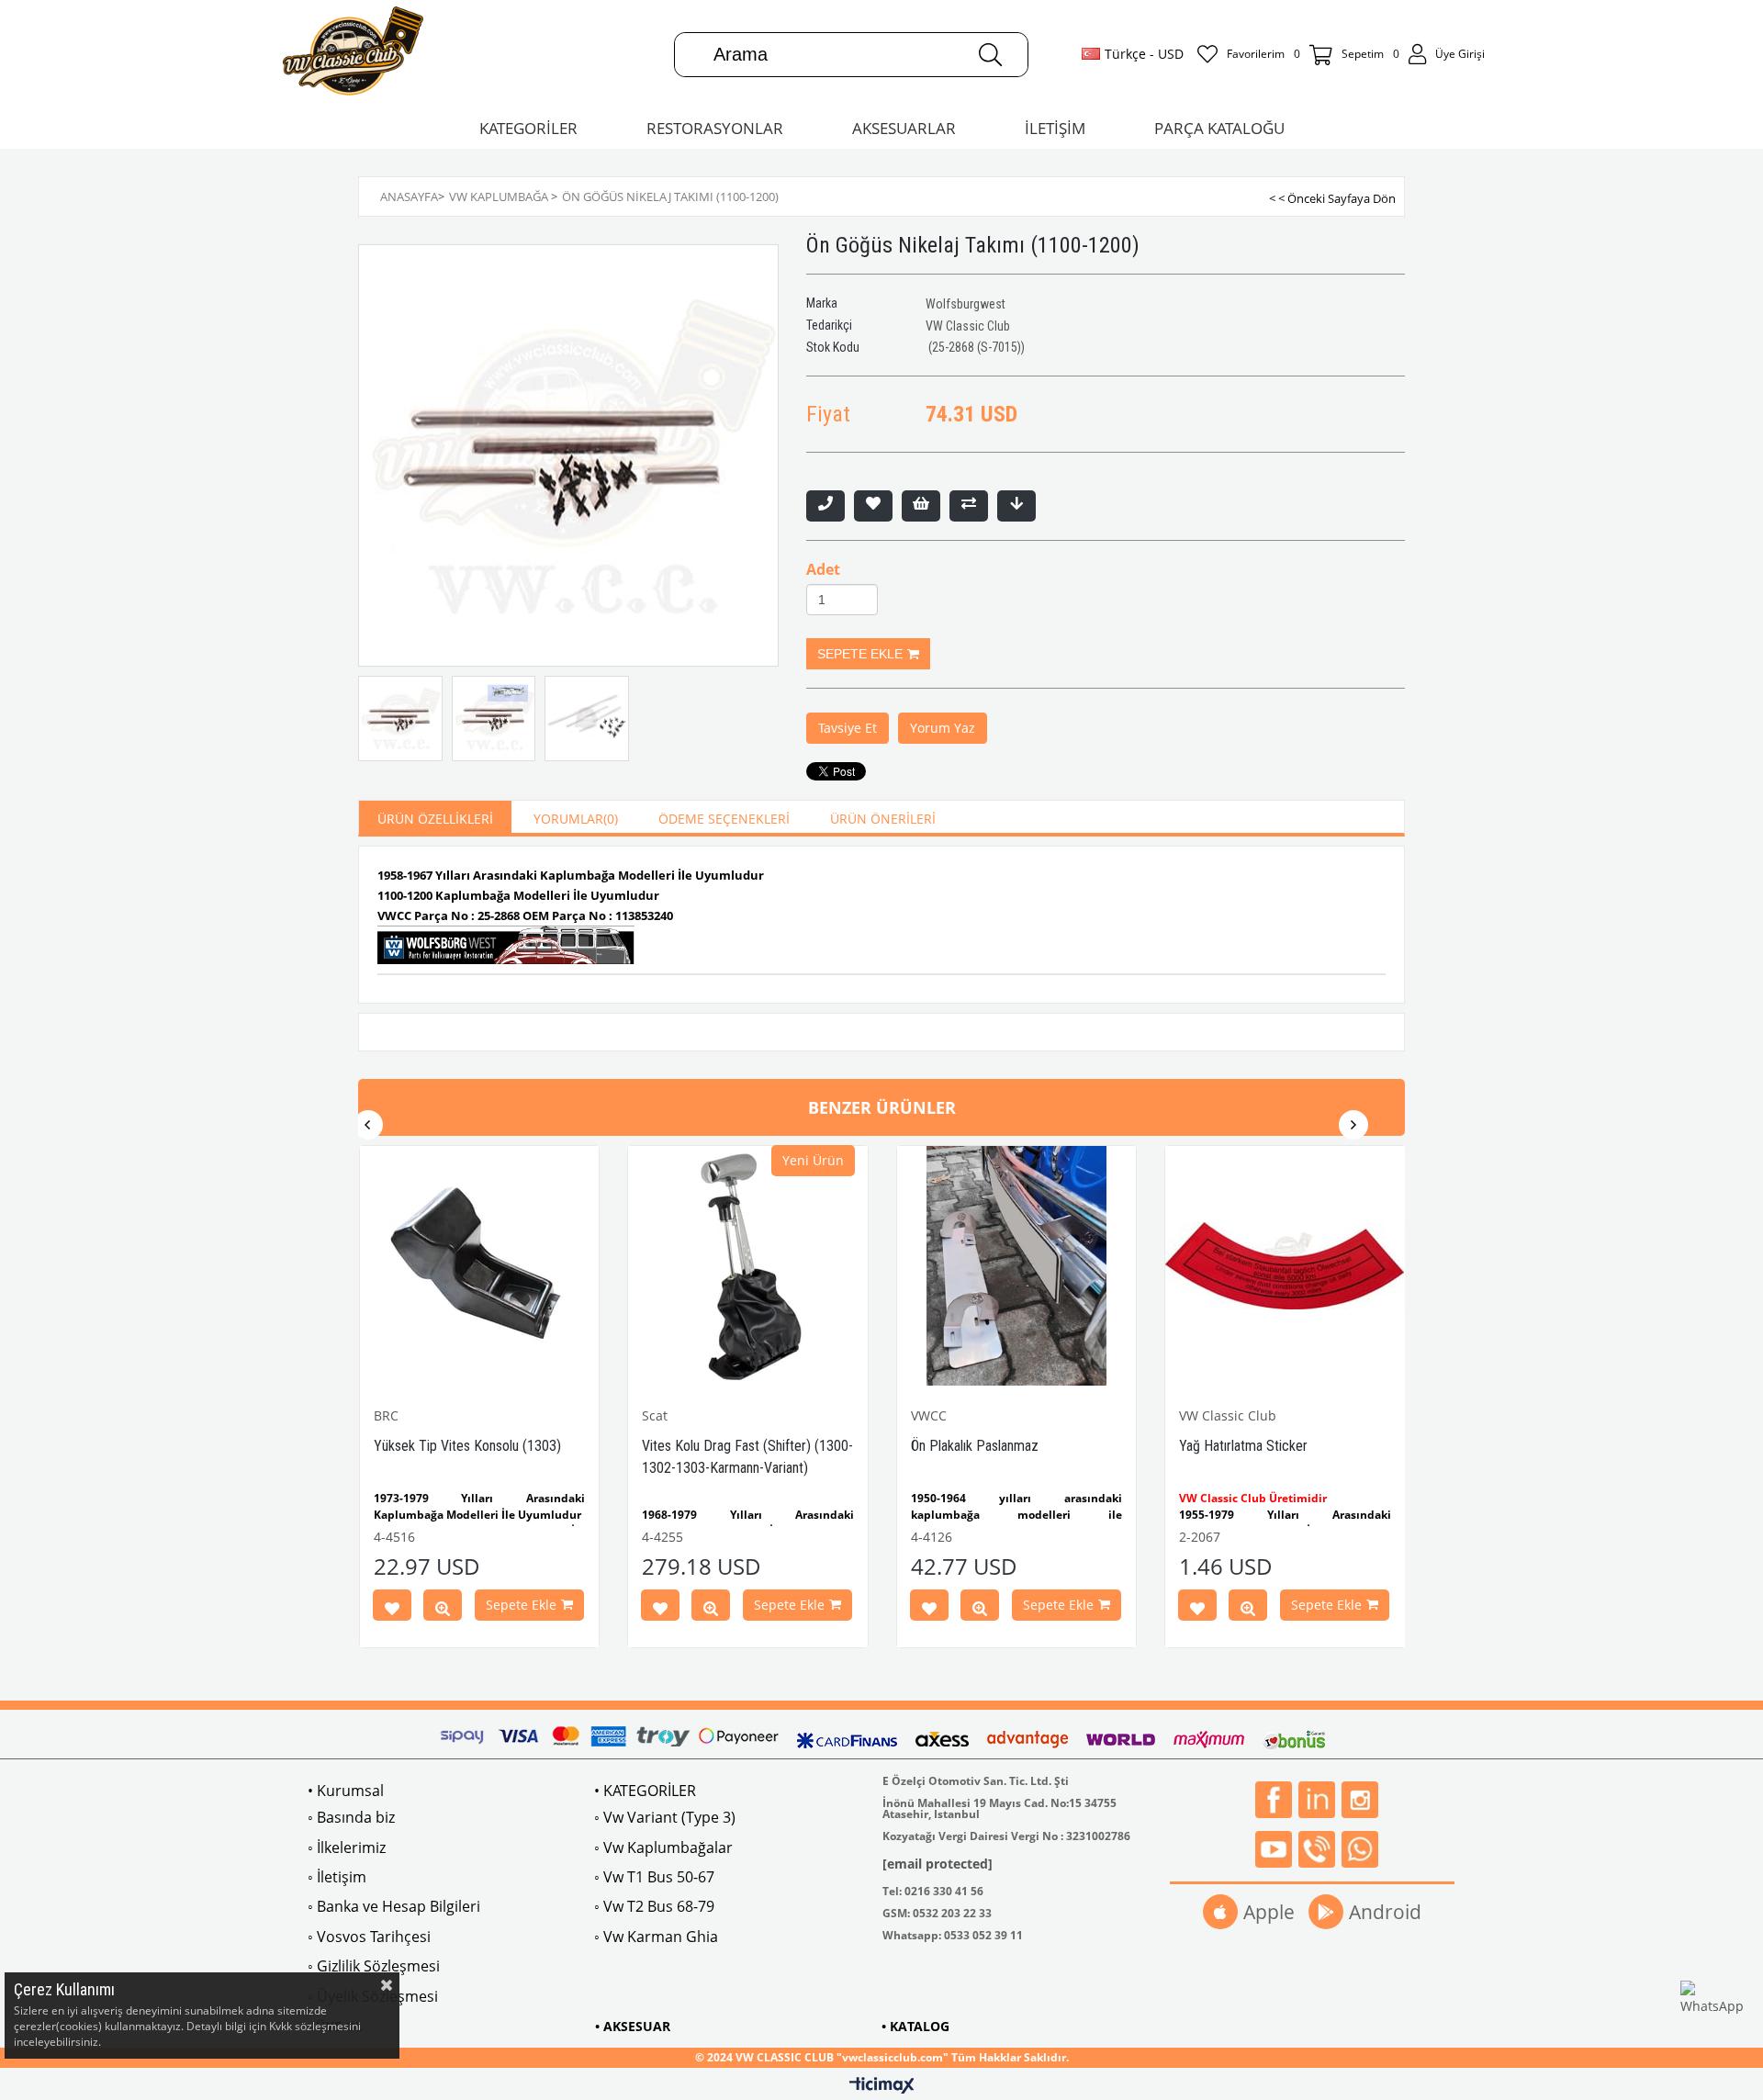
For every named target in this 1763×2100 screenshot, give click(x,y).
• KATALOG (915, 2026)
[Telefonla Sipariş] (825, 506)
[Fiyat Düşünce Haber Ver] (1016, 506)
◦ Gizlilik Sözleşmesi (374, 1966)
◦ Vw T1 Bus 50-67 (654, 1877)
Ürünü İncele (443, 1609)
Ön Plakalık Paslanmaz (975, 1446)
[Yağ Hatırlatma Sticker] (1285, 1266)
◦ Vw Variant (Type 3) (665, 1817)
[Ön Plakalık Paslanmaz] (1017, 1266)
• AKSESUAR (633, 2026)
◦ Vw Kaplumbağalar (663, 1847)
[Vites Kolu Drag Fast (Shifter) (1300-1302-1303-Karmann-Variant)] (748, 1266)
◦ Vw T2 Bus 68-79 (654, 1906)
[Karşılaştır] (969, 506)
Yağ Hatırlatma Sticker (1243, 1446)
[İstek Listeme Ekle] (921, 506)
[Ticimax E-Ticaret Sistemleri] (882, 2086)
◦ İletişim (337, 1877)
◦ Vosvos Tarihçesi (369, 1937)
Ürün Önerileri (883, 819)
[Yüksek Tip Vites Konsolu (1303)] (480, 1266)
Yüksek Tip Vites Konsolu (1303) (467, 1446)
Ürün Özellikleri (435, 819)
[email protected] (938, 1864)
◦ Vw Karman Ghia (656, 1937)
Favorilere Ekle (392, 1609)
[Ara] (990, 55)
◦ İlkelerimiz (347, 1847)
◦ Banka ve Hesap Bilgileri (394, 1906)
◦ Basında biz (351, 1817)
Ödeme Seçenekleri (724, 819)
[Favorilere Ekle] (873, 506)
